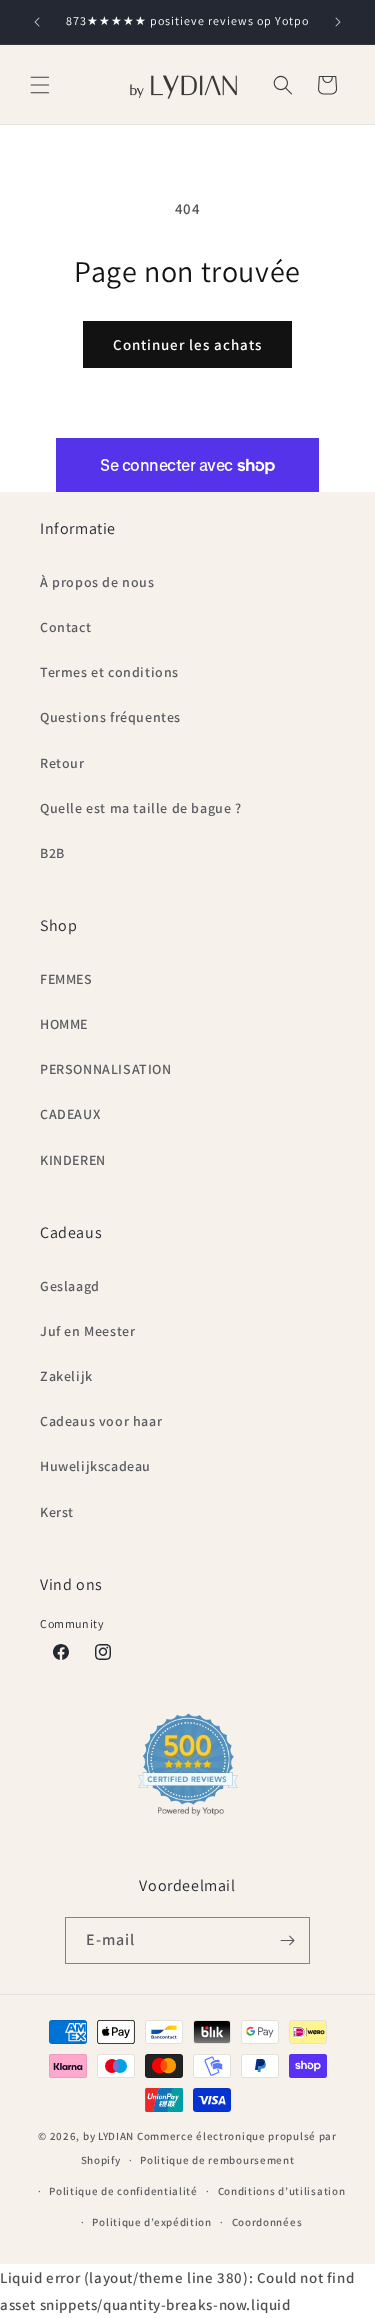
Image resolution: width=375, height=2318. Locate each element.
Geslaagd (70, 1286)
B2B (52, 853)
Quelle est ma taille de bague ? (141, 808)
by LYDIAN (108, 2136)
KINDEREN (73, 1160)
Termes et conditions (109, 672)
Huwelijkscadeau (95, 1466)
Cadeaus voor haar (101, 1421)
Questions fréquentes (110, 717)
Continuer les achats (187, 344)
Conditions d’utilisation (282, 2191)
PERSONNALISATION (106, 1069)
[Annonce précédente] (37, 22)
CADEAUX (70, 1114)
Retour (62, 763)
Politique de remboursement (217, 2160)
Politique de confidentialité (123, 2191)
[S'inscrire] (287, 1940)
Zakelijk (66, 1376)
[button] (40, 85)
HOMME (64, 1024)
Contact (65, 627)
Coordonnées (267, 2222)
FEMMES (66, 979)
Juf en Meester (87, 1331)
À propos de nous (97, 582)
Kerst (57, 1512)
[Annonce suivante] (338, 22)
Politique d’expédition (151, 2222)
